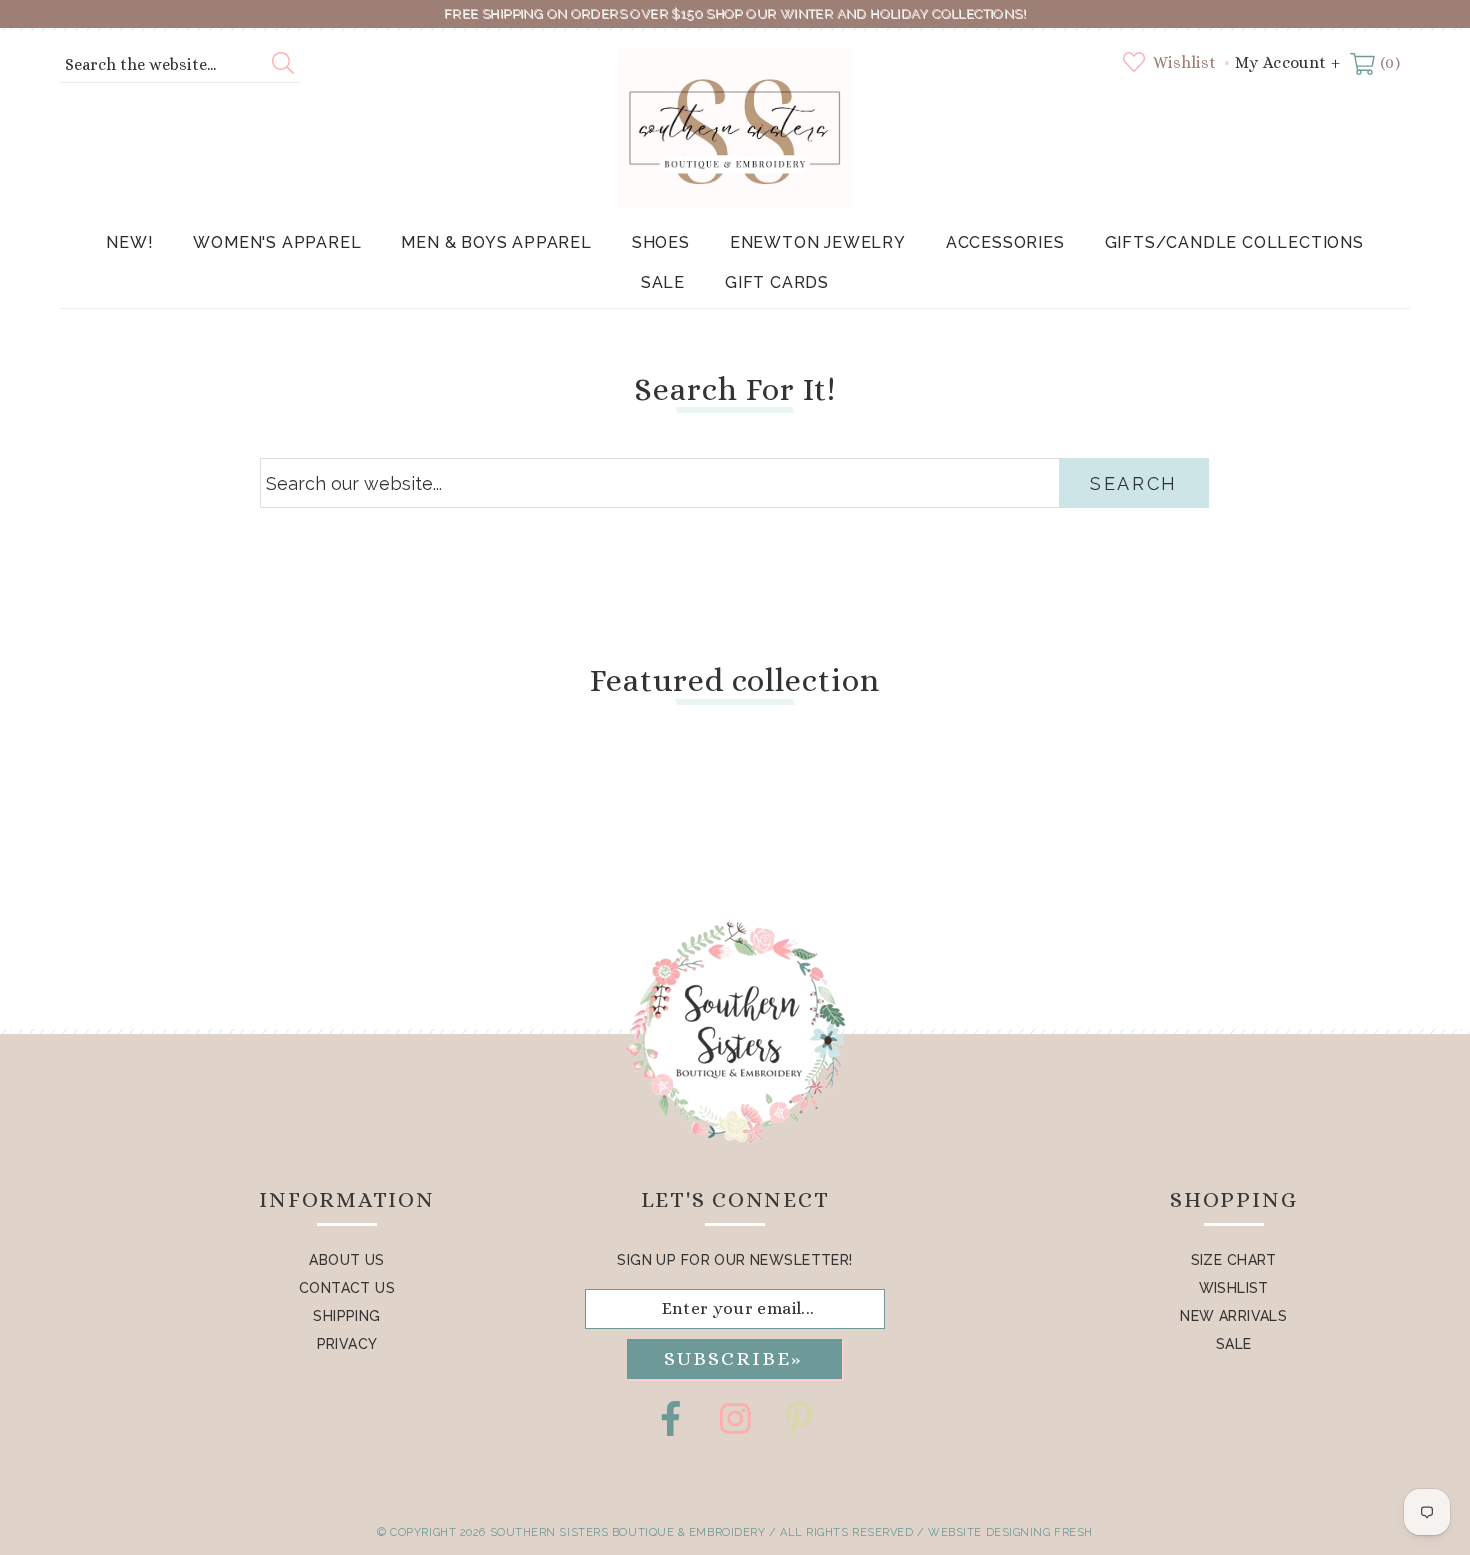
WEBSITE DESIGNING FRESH (1010, 1532)
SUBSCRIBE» (733, 1358)
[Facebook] (671, 1418)
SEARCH (1134, 483)
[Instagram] (735, 1418)
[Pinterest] (799, 1418)
